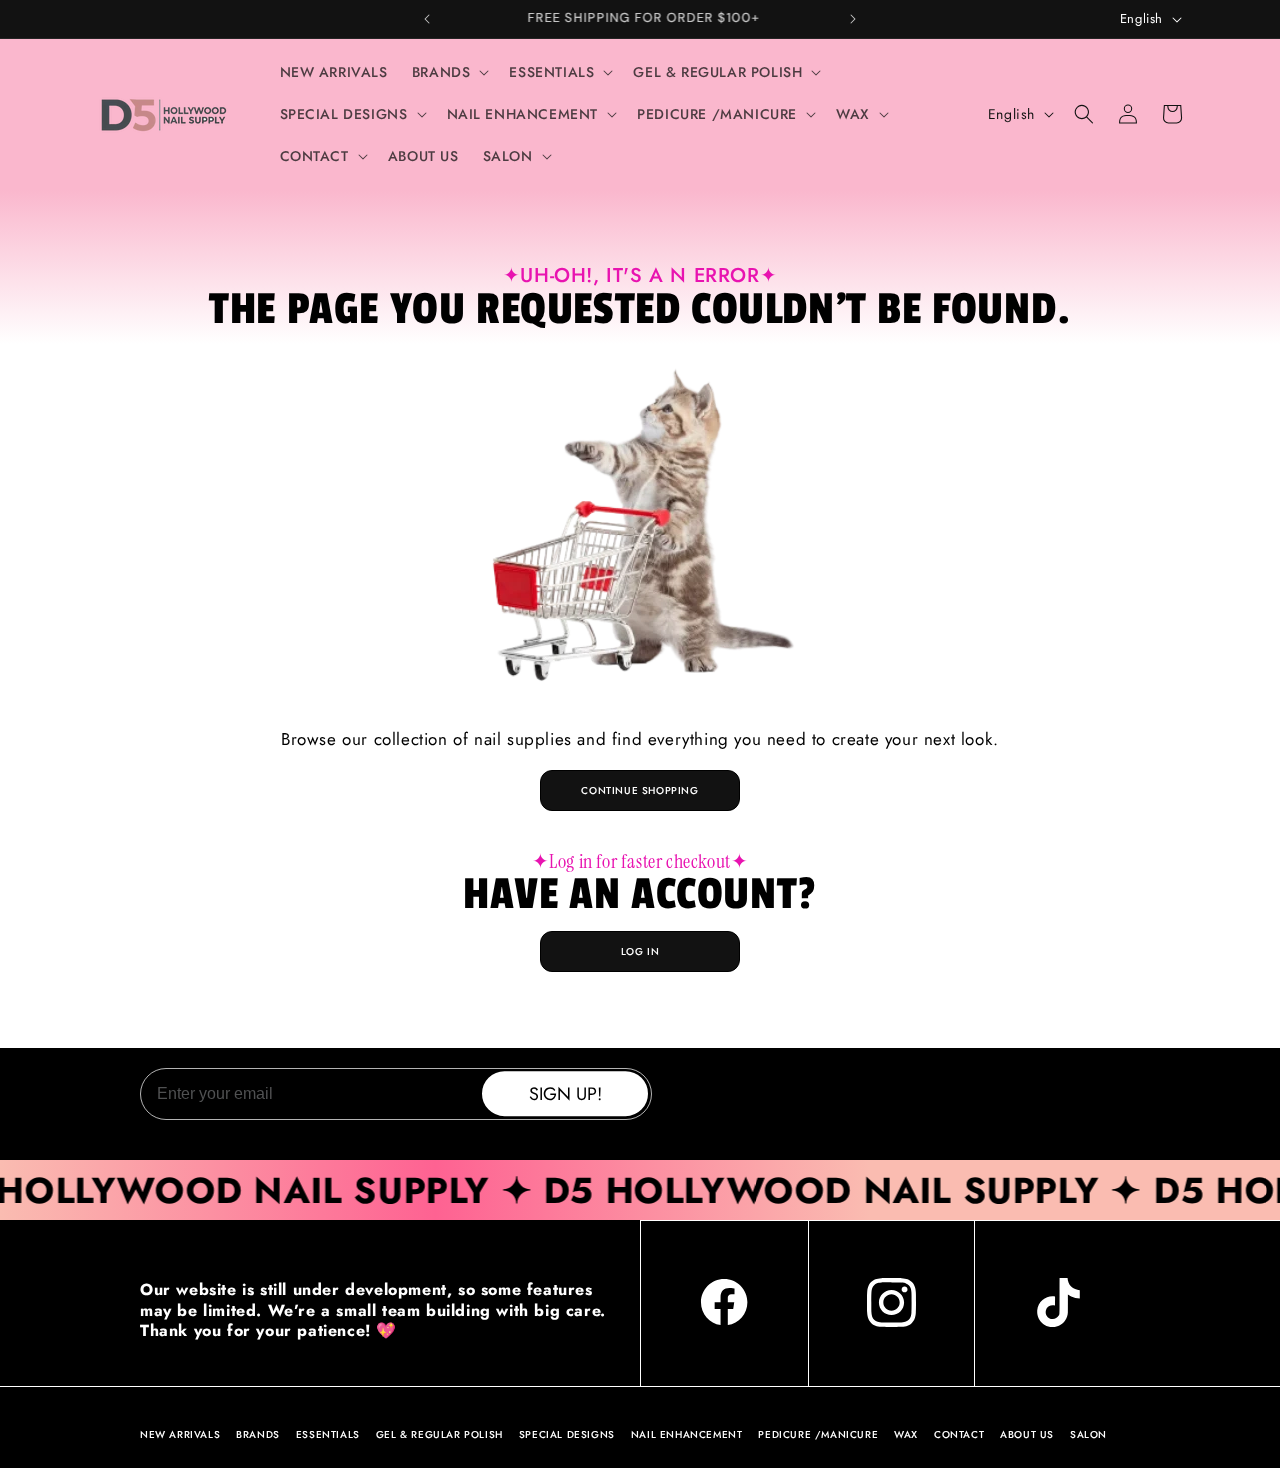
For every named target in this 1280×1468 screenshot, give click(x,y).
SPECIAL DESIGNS (567, 1434)
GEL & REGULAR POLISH (439, 1434)
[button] (449, 72)
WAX (906, 1434)
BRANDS (258, 1434)
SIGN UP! (565, 1094)
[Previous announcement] (427, 19)
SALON (1088, 1434)
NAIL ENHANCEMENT (687, 1434)
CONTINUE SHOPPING (639, 790)
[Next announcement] (853, 19)
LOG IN (640, 951)
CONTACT (959, 1434)
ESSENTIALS (328, 1434)
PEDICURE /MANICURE (818, 1434)
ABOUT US (1027, 1434)
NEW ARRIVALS (180, 1434)
